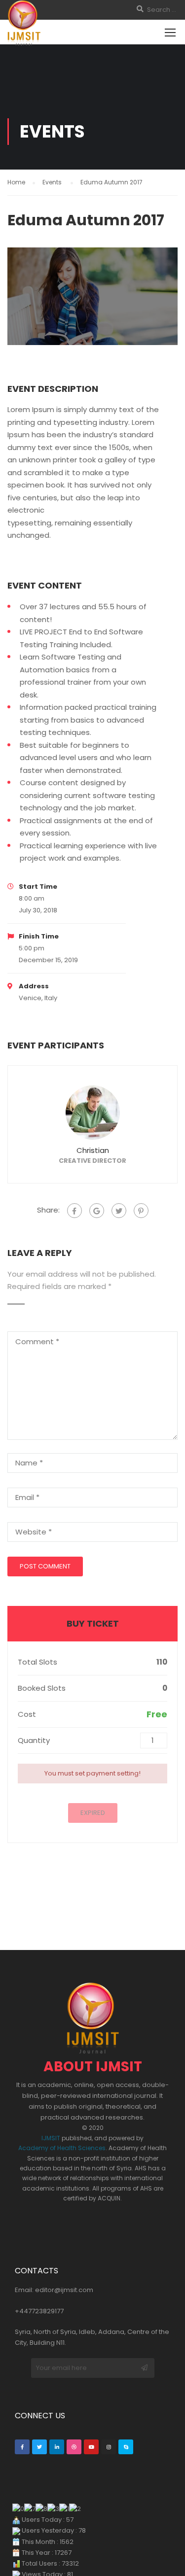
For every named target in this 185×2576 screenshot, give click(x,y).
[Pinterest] (141, 1211)
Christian (93, 1150)
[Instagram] (109, 2447)
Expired (93, 1813)
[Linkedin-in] (57, 2447)
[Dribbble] (74, 2447)
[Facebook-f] (22, 2447)
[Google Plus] (97, 1211)
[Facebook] (74, 1211)
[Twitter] (119, 1211)
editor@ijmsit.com (64, 2290)
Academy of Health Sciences (62, 2148)
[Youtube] (91, 2447)
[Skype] (126, 2447)
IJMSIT (51, 2138)
